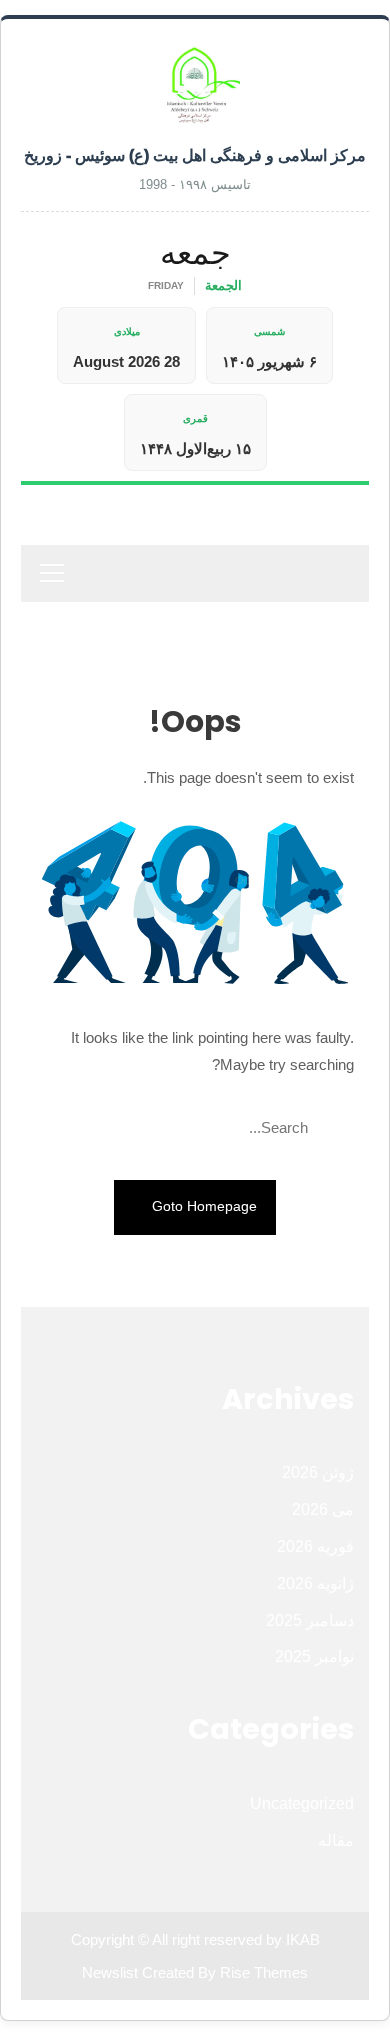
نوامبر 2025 (314, 1656)
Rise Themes (264, 1972)
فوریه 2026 (315, 1546)
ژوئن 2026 (318, 1472)
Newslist (112, 1972)
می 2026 (323, 1509)
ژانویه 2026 (315, 1583)
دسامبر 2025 (310, 1620)
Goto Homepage (202, 1206)
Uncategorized (302, 1803)
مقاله (336, 1840)
